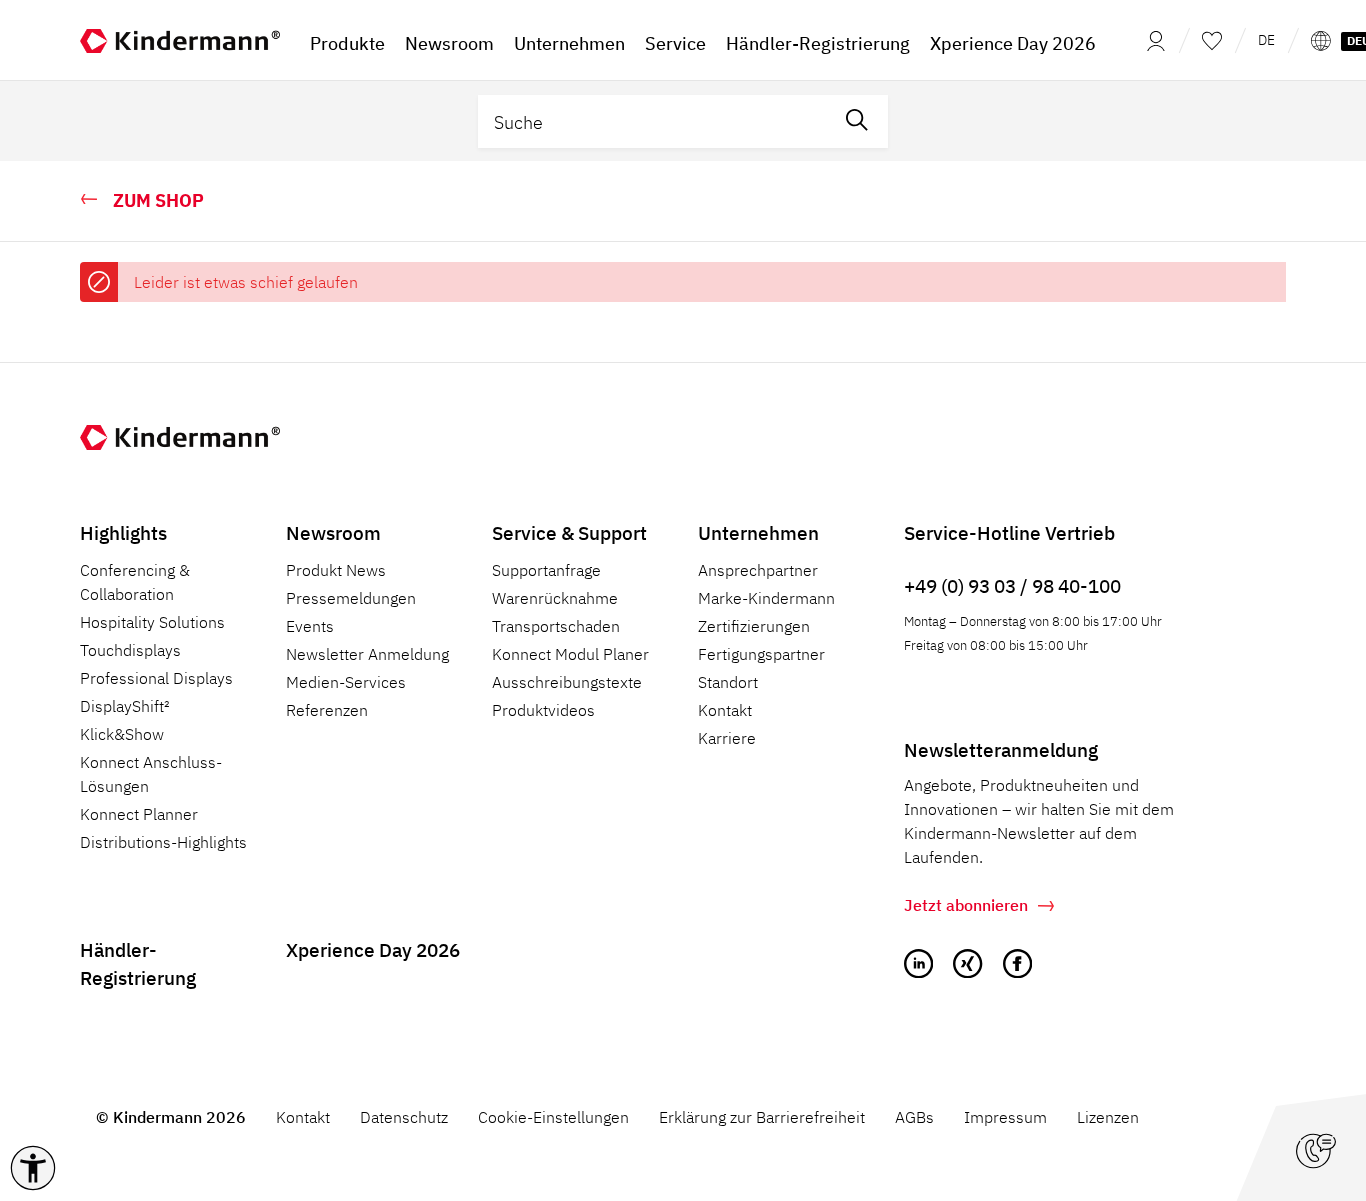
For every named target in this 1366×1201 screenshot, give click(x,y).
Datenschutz (404, 1117)
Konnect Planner (139, 814)
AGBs (914, 1117)
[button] (33, 1168)
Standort (728, 682)
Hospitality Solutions (152, 622)
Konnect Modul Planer (570, 654)
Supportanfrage (546, 570)
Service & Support (569, 532)
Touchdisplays (130, 650)
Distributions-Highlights (163, 842)
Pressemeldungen (351, 598)
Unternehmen (758, 532)
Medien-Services (346, 682)
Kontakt (725, 710)
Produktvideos (543, 710)
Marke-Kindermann (766, 598)
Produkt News (336, 570)
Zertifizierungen (754, 626)
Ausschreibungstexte (567, 682)
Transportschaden (556, 626)
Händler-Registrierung (138, 964)
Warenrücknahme (555, 598)
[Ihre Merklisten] (1212, 40)
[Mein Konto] (1150, 40)
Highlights (123, 532)
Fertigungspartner (761, 654)
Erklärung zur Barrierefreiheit (762, 1117)
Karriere (727, 738)
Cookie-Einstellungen (553, 1117)
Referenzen (327, 710)
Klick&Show (122, 734)
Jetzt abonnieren (966, 905)
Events (310, 626)
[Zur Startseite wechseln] (180, 40)
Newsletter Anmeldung (367, 654)
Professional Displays (156, 678)
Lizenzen (1108, 1117)
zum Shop (158, 200)
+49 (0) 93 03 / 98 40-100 (1012, 585)
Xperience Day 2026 (373, 949)
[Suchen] (857, 121)
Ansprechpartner (758, 570)
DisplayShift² (125, 706)
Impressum (1005, 1117)
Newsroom (333, 532)
